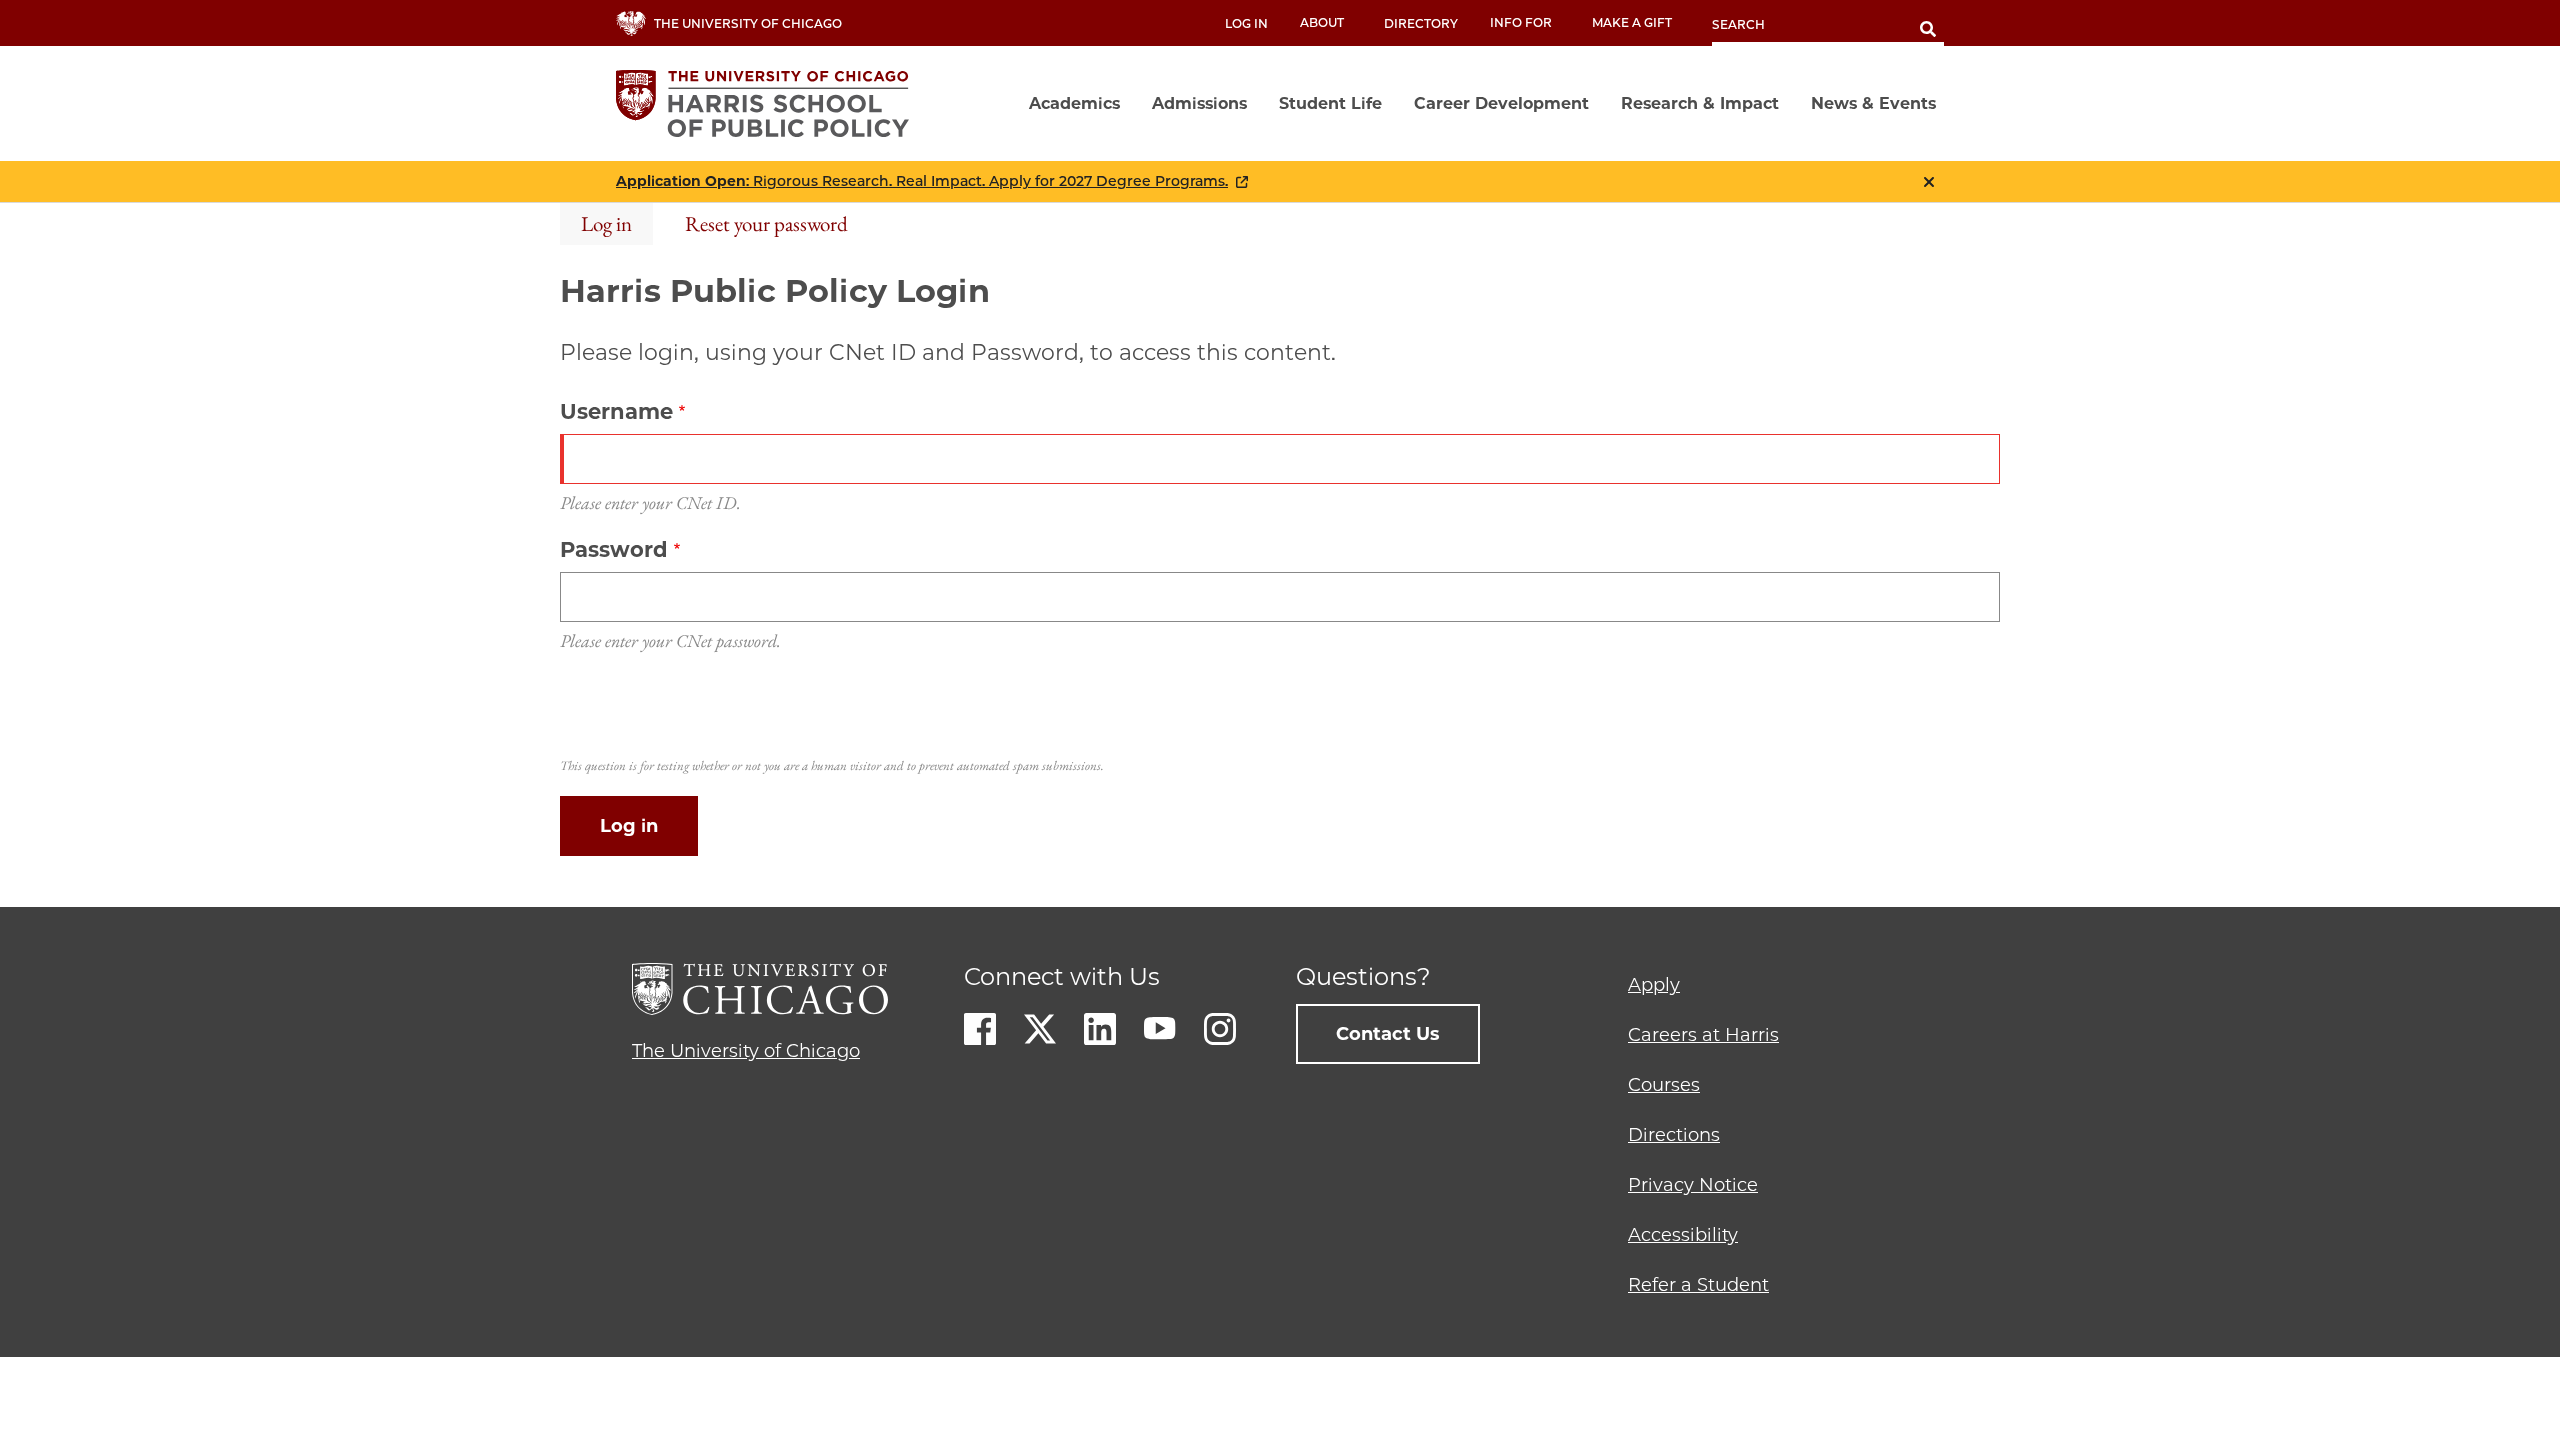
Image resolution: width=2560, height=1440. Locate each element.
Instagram (1220, 1029)
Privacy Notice (1693, 1185)
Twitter (1040, 1029)
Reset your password (766, 223)
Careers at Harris (1703, 1035)
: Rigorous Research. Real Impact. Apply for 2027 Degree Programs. (922, 181)
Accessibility (1683, 1235)
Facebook (980, 1029)
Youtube (1160, 1029)
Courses (1664, 1085)
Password (614, 549)
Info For (1521, 22)
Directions (1674, 1135)
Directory (1421, 23)
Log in (1246, 23)
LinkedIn (1100, 1029)
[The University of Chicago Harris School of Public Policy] (768, 103)
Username (616, 411)
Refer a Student (1698, 1285)
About (1322, 22)
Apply (1654, 985)
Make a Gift (1632, 22)
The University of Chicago (746, 1051)
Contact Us (1388, 1034)
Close (1929, 182)
